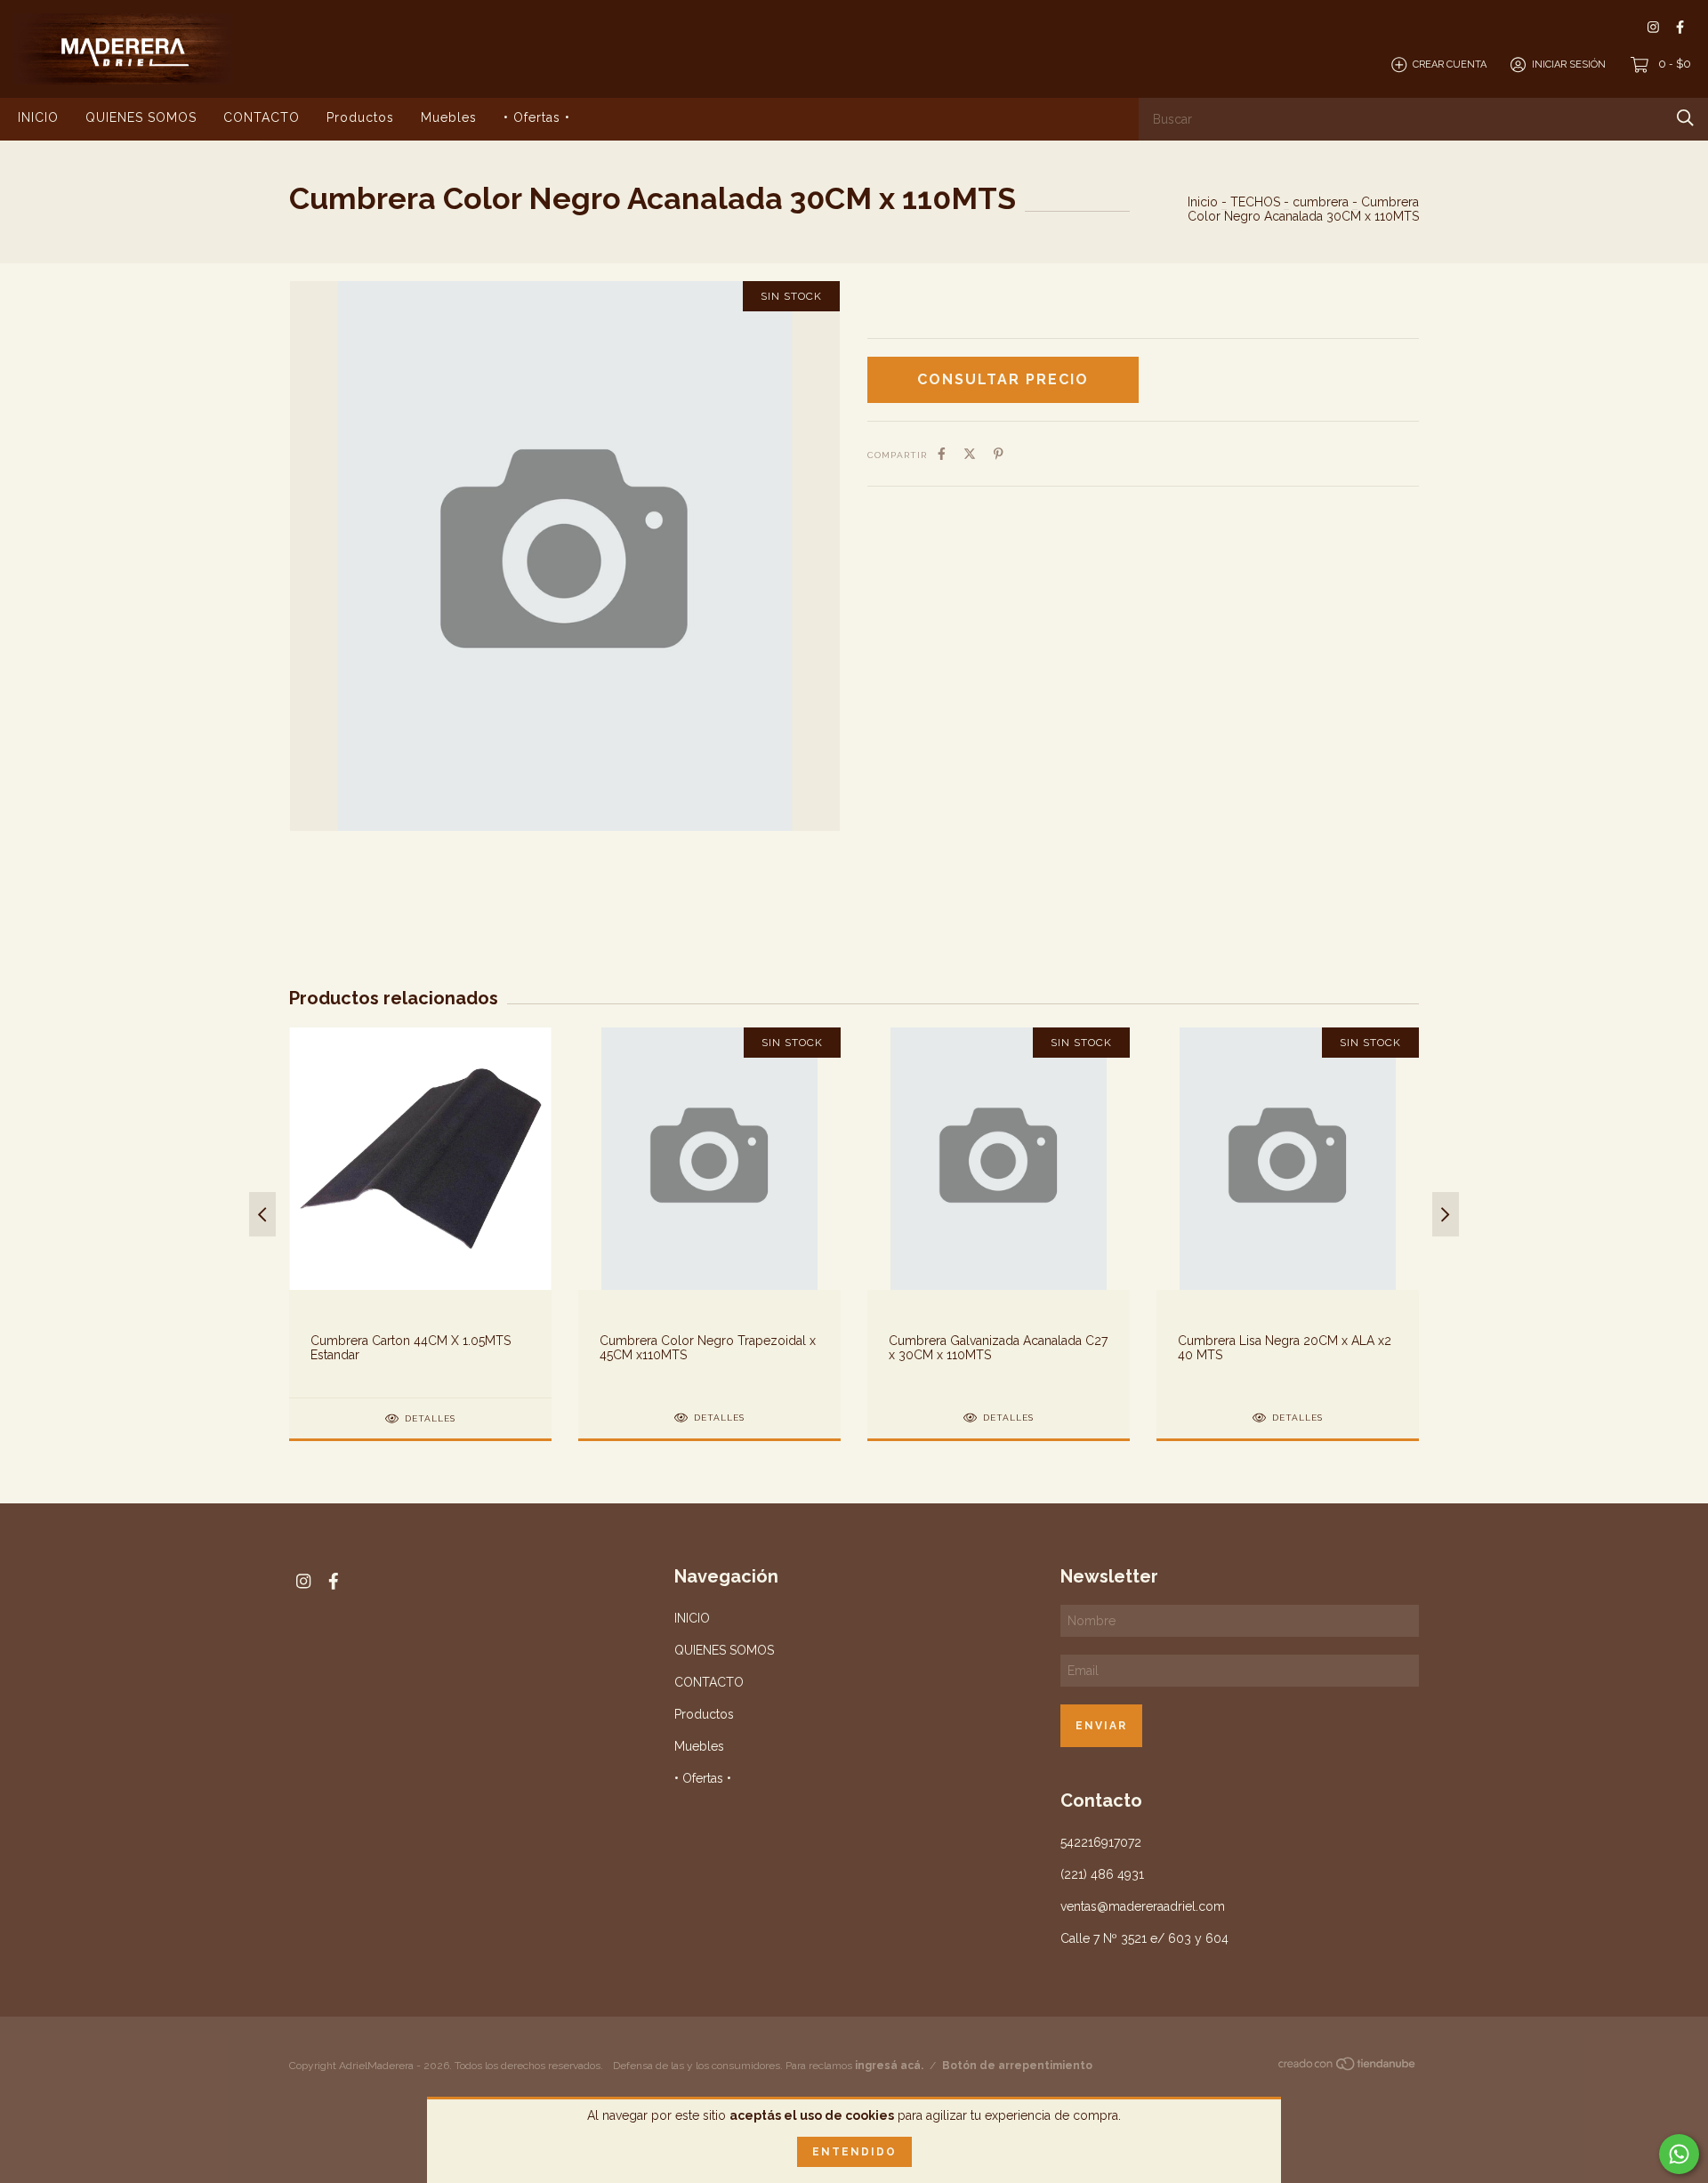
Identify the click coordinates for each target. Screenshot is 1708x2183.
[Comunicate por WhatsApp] (1679, 2154)
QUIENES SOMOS (141, 117)
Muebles (449, 117)
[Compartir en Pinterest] (999, 454)
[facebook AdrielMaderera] (1680, 27)
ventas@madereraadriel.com (1143, 1906)
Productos (360, 117)
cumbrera (1321, 202)
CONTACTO (262, 117)
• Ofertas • (537, 117)
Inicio (1203, 202)
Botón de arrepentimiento (1017, 2066)
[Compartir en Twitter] (970, 454)
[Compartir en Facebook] (942, 454)
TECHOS (1255, 202)
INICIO (38, 117)
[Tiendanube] (1348, 2067)
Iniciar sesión (1569, 64)
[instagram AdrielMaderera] (1653, 27)
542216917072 (1101, 1842)
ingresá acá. (889, 2066)
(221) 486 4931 (1102, 1874)
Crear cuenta (1450, 64)
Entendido (854, 2152)
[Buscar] (1685, 118)
